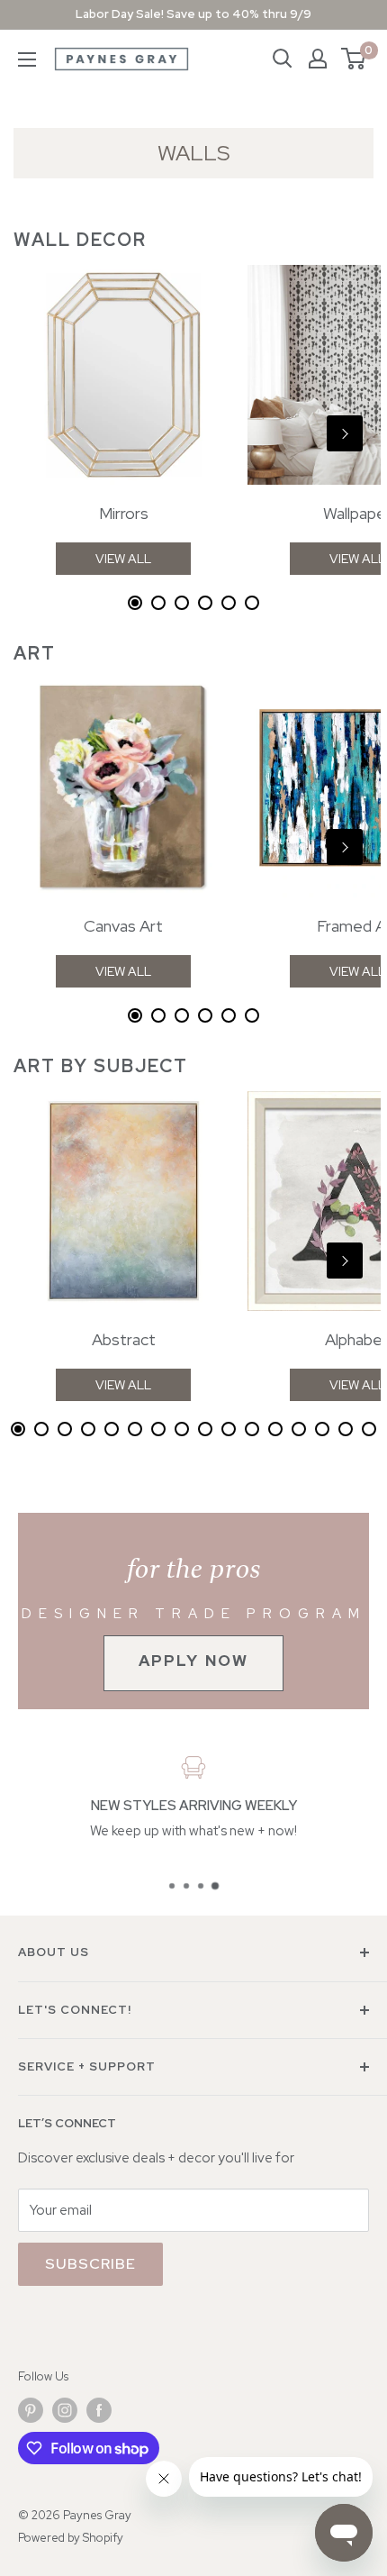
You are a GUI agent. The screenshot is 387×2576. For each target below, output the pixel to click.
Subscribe (90, 2264)
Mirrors (124, 513)
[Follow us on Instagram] (65, 2410)
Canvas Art (123, 926)
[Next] (345, 433)
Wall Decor (80, 240)
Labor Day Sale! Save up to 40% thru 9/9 (193, 14)
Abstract (124, 1339)
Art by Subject (101, 1066)
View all (123, 559)
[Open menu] (27, 59)
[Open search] (283, 59)
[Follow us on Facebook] (99, 2410)
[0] (354, 59)
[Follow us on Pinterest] (31, 2410)
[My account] (318, 59)
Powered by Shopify (71, 2538)
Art (35, 653)
